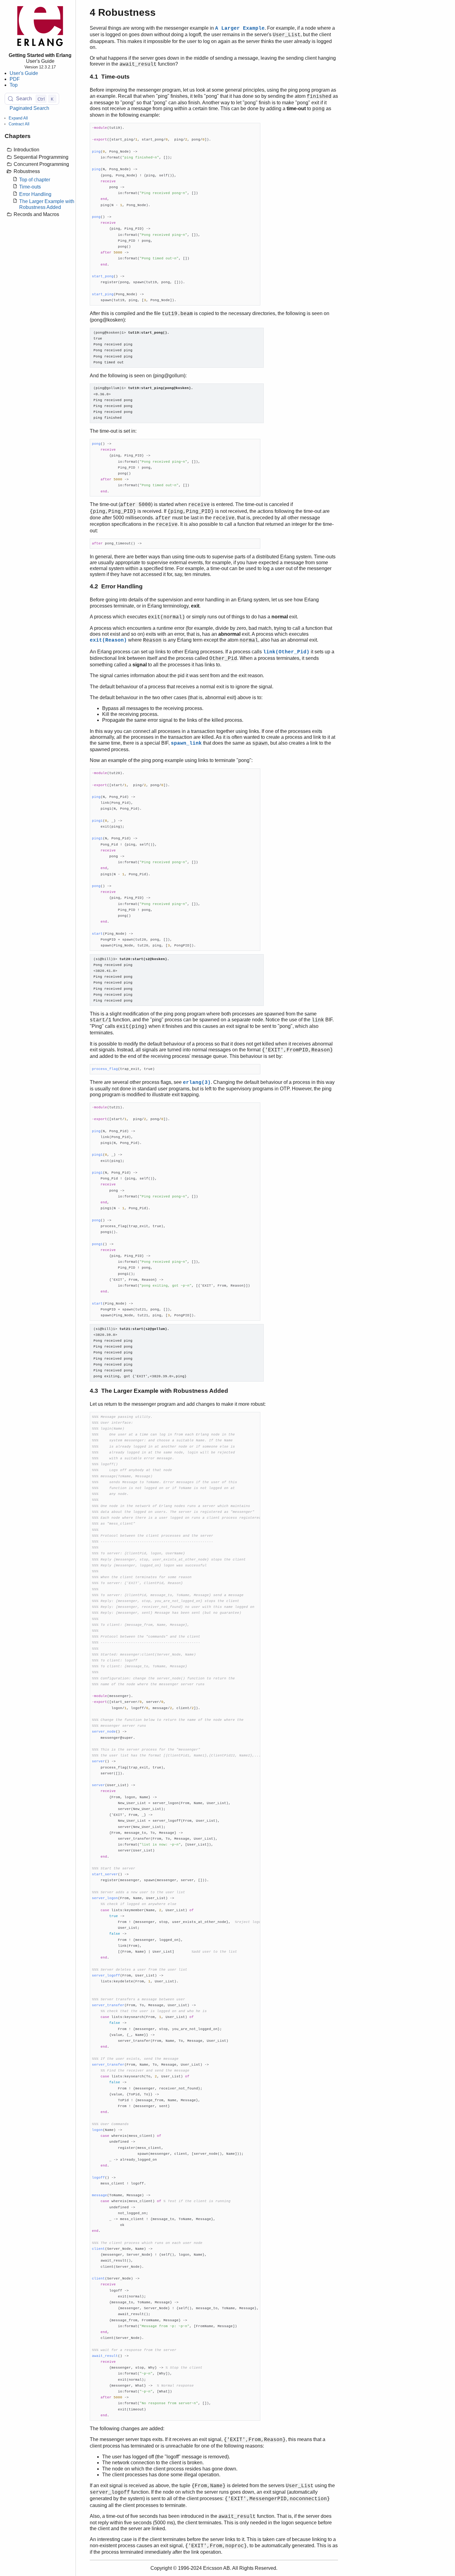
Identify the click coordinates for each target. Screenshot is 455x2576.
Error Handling (35, 194)
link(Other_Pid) (286, 652)
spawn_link (186, 743)
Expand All (18, 118)
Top (14, 85)
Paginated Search (29, 108)
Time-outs (30, 187)
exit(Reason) (108, 640)
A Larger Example (240, 28)
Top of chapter (35, 180)
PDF (15, 79)
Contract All (19, 124)
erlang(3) (197, 1083)
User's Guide (24, 73)
